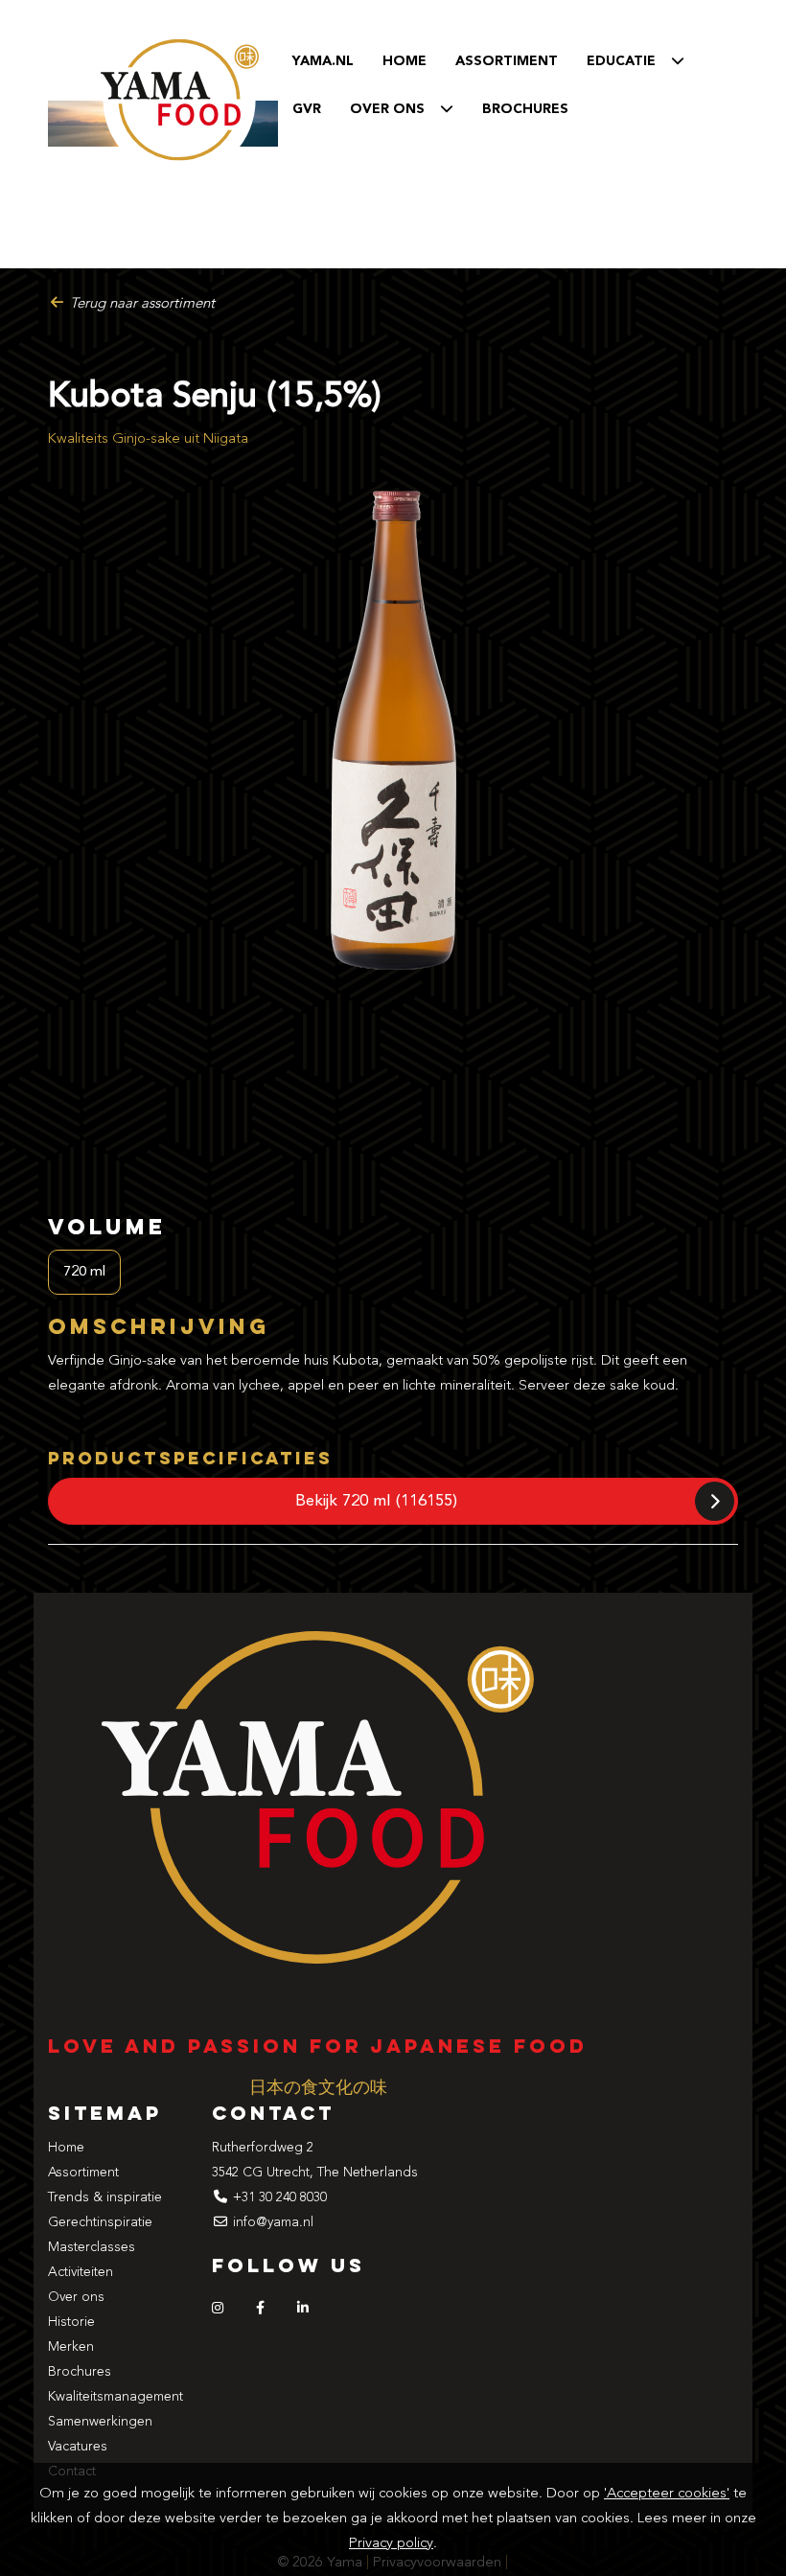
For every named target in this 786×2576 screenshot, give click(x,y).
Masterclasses (92, 2247)
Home (405, 61)
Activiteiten (81, 2272)
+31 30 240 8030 (280, 2197)
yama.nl (323, 61)
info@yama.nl (273, 2222)
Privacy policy (391, 2544)
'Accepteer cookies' (667, 2494)
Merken (71, 2347)
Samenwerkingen (100, 2422)
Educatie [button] (629, 61)
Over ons (76, 2297)
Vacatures (78, 2447)
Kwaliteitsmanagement (116, 2397)
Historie (71, 2322)
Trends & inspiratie (105, 2197)
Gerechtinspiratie (100, 2222)
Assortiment (507, 61)
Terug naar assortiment (140, 304)
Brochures (80, 2372)
